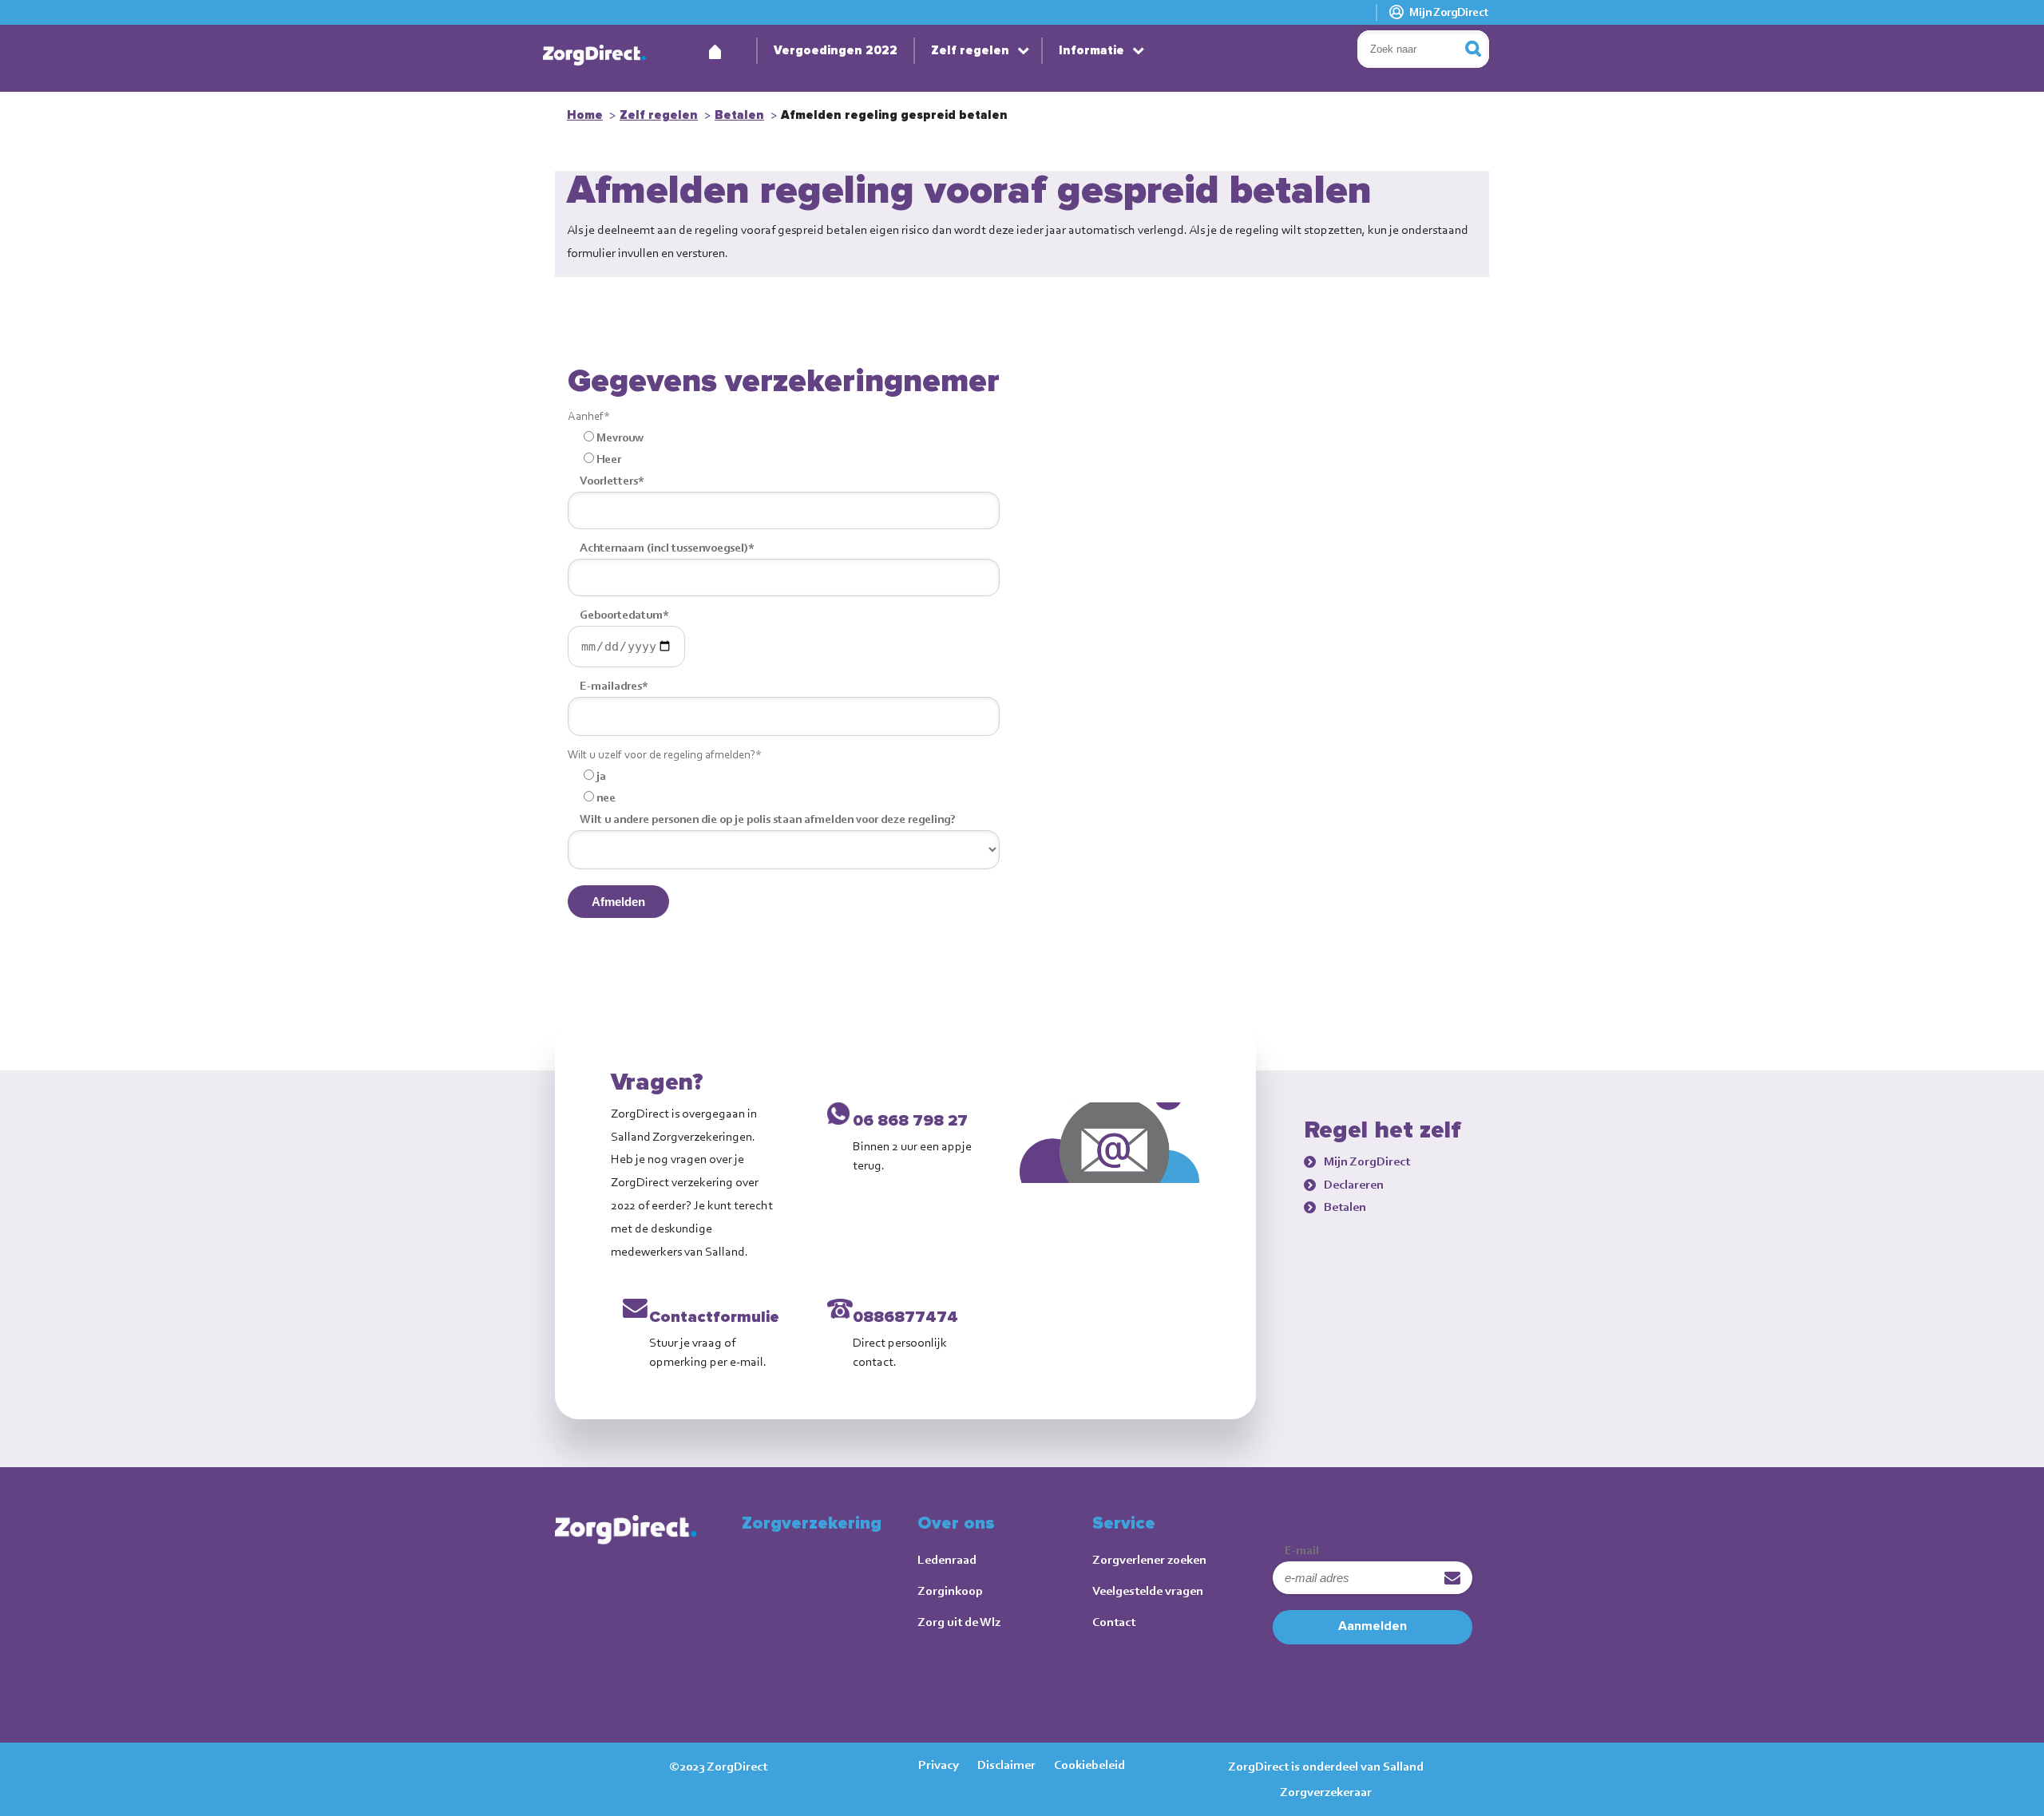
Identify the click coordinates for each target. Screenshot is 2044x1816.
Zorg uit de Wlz (959, 1622)
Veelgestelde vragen (1148, 1590)
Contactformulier (717, 1317)
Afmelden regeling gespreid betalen (894, 115)
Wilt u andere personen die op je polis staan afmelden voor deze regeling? (768, 819)
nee (606, 797)
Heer (609, 459)
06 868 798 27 (910, 1121)
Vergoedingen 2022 (836, 51)
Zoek (1484, 49)
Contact (1114, 1622)
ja (601, 776)
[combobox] (1423, 49)
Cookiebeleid (1089, 1765)
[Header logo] (595, 56)
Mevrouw (620, 437)
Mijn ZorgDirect (1449, 12)
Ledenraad (947, 1559)
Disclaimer (1006, 1765)
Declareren (1354, 1184)
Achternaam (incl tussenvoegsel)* (667, 548)
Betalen (739, 115)
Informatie (1091, 51)
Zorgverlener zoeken (1149, 1559)
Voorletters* (612, 481)
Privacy (939, 1765)
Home (715, 48)
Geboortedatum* (624, 615)
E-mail (1302, 1550)
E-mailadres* (614, 686)
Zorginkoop (950, 1590)
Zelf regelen (970, 51)
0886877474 (905, 1317)
